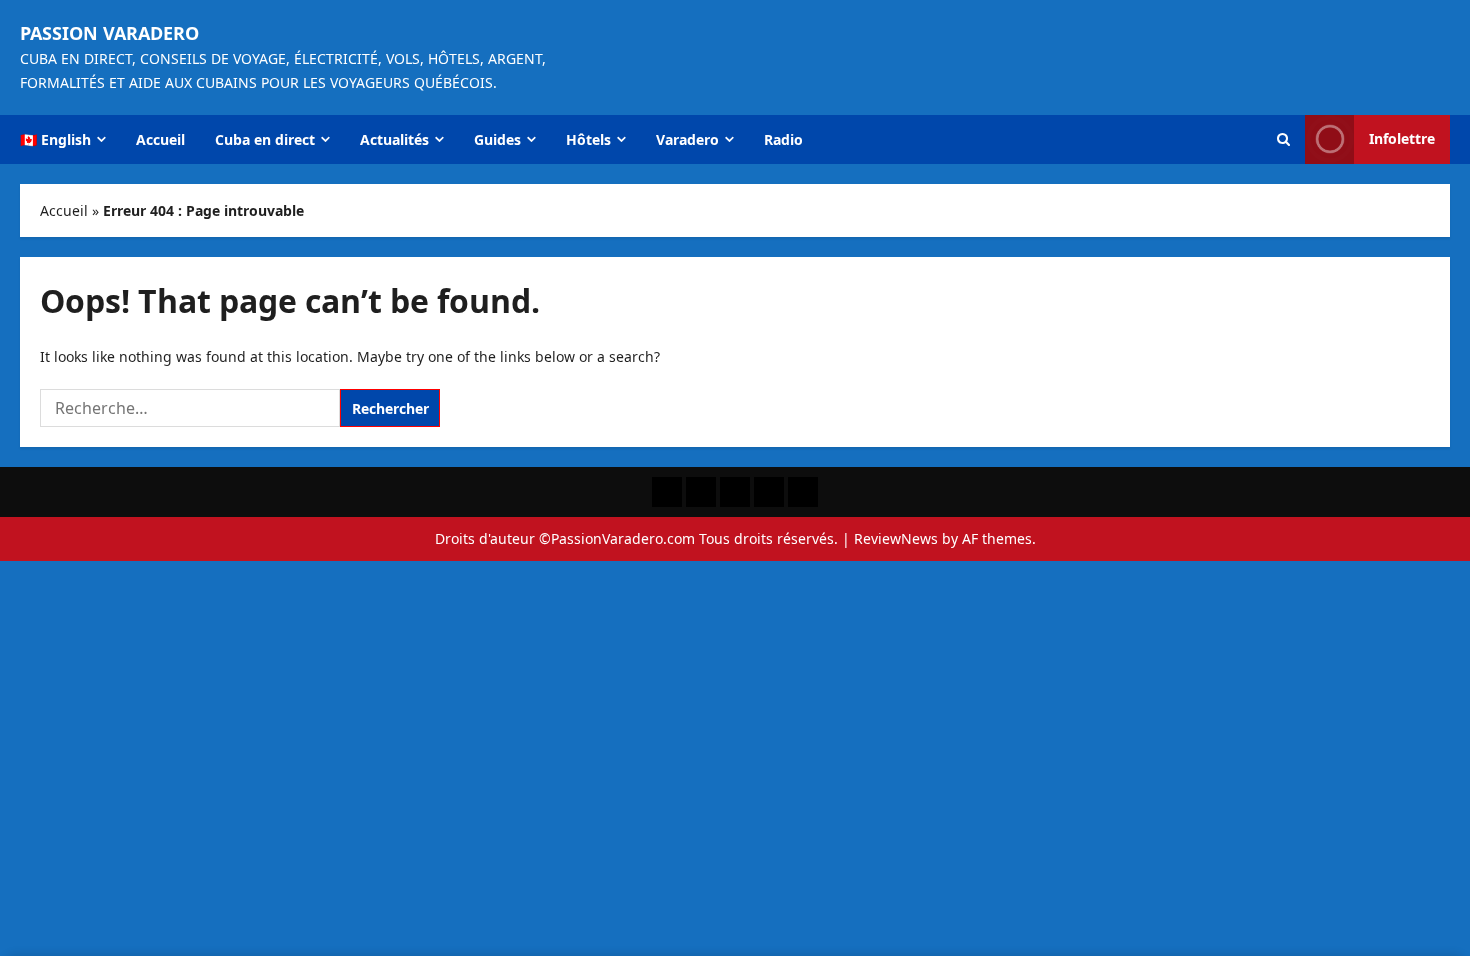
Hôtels (588, 139)
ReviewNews (896, 538)
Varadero (687, 139)
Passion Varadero (109, 33)
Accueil (160, 139)
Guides (497, 139)
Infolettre (1402, 138)
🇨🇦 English (55, 139)
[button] (1283, 139)
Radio (783, 139)
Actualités (394, 139)
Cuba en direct (265, 139)
